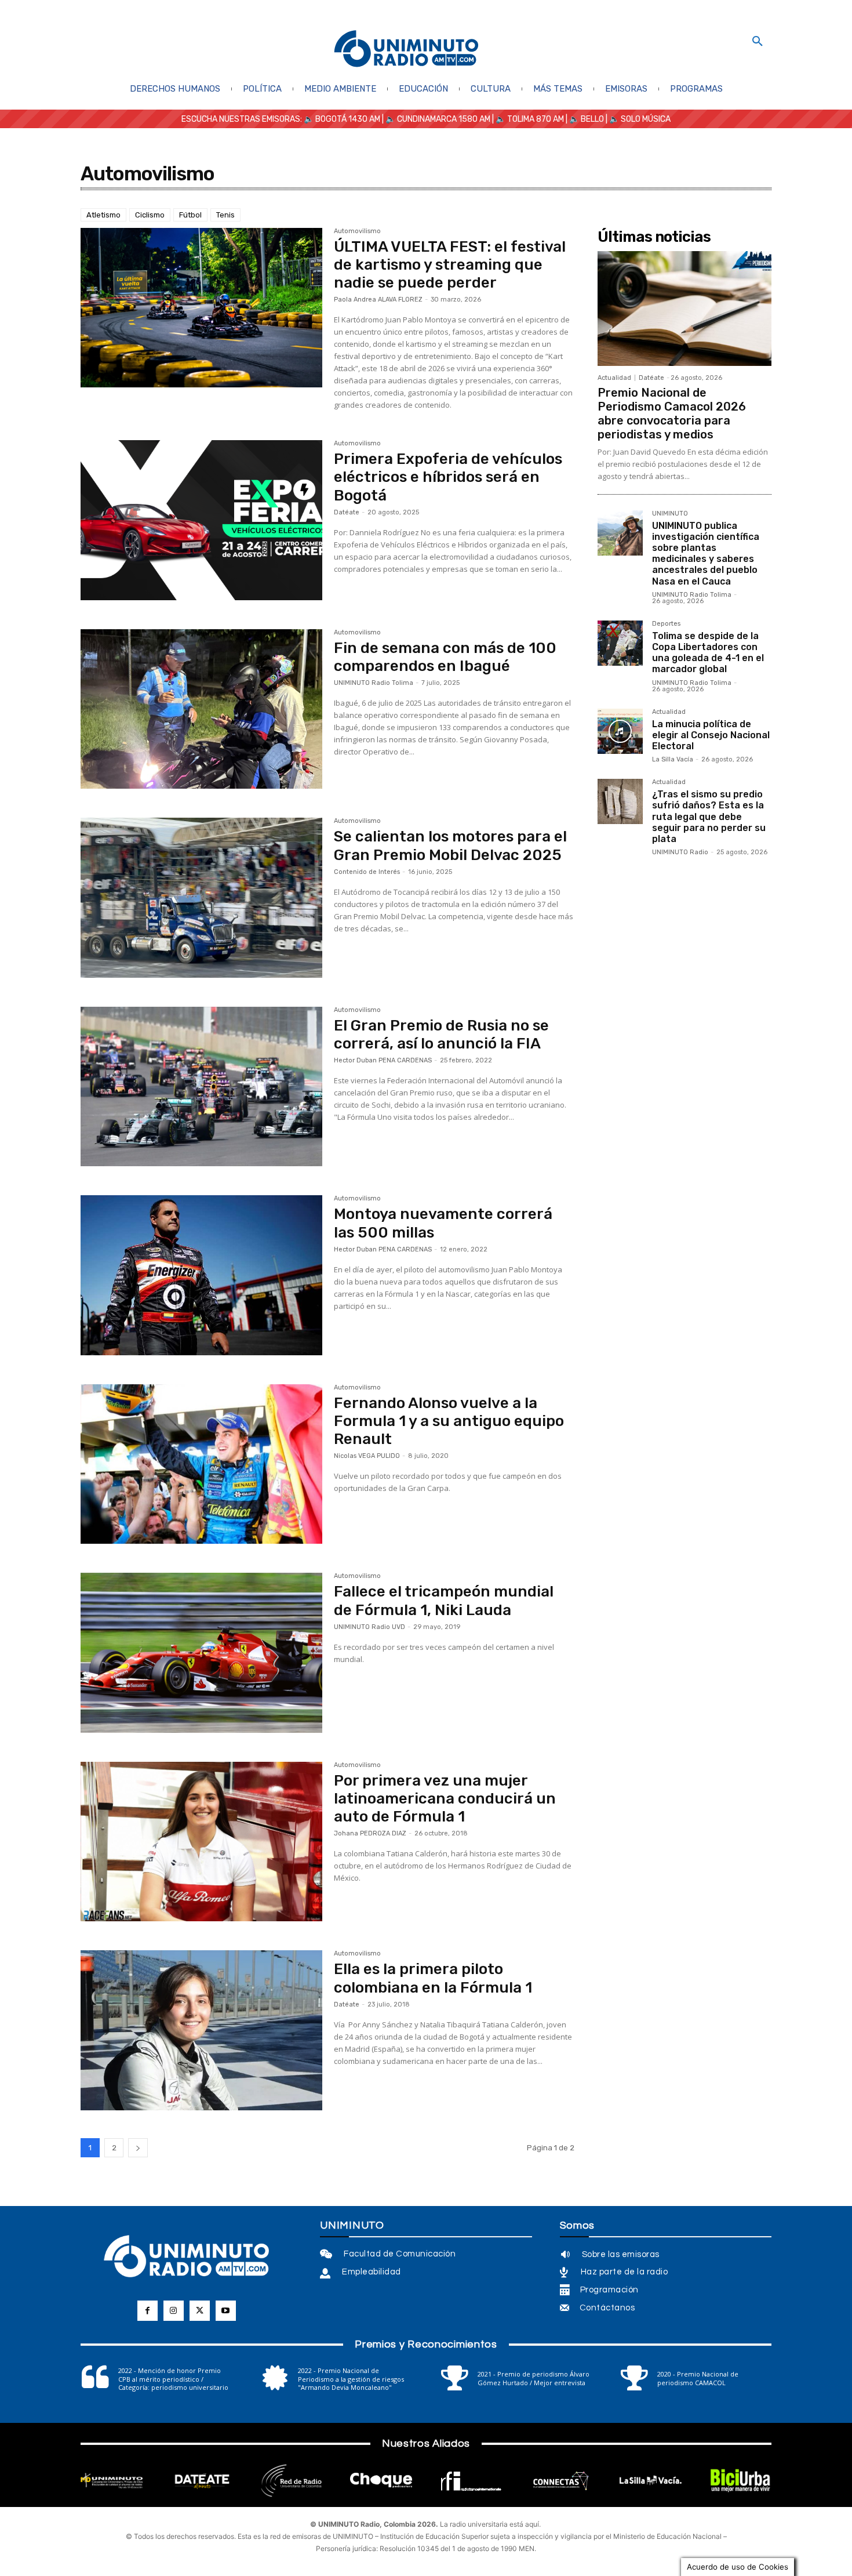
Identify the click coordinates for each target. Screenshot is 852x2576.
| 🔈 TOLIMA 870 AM (527, 119)
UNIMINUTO (670, 514)
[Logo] (406, 50)
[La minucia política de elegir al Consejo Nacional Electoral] (620, 731)
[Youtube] (226, 2311)
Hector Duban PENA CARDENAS (383, 1060)
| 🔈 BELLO (584, 119)
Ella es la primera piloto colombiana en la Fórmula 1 (433, 1978)
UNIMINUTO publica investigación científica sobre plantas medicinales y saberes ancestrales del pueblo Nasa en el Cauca (706, 554)
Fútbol (190, 215)
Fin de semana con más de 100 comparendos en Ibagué (445, 657)
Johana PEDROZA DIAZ (370, 1833)
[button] (758, 42)
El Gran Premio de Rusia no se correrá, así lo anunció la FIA (441, 1035)
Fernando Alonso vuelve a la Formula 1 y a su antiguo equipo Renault (449, 1421)
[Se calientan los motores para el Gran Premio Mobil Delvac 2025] (201, 898)
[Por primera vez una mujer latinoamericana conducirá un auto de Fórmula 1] (201, 1842)
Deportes (666, 624)
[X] (200, 2311)
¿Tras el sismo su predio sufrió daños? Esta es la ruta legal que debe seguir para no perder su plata (709, 817)
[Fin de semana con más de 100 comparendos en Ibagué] (201, 709)
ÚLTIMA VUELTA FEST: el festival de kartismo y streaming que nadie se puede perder (450, 265)
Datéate (347, 512)
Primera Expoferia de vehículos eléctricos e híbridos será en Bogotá (448, 477)
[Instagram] (174, 2311)
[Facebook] (148, 2311)
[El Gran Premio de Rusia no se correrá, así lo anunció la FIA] (201, 1087)
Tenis (225, 215)
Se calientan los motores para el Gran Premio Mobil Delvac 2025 (450, 846)
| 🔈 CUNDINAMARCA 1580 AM (435, 119)
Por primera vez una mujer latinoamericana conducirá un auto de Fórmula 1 (445, 1799)
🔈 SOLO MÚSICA (640, 119)
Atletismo (103, 215)
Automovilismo (357, 231)
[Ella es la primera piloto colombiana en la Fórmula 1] (201, 2030)
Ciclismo (150, 215)
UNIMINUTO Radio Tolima (374, 683)
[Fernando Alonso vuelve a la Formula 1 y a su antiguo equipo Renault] (201, 1464)
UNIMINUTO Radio (680, 852)
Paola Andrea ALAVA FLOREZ (378, 300)
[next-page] (138, 2148)
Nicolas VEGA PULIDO (367, 1456)
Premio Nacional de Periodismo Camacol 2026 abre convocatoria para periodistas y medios (672, 413)
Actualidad (614, 378)
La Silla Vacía (673, 759)
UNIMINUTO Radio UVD (369, 1627)
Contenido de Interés (367, 872)
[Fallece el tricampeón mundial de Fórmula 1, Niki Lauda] (201, 1653)
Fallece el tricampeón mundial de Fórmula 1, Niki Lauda (444, 1601)
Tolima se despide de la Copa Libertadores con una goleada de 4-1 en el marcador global (708, 653)
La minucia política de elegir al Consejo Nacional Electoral (711, 735)
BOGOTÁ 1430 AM (348, 119)
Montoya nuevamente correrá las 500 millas (443, 1223)
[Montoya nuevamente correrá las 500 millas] (201, 1275)
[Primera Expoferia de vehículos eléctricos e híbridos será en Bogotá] (201, 520)
